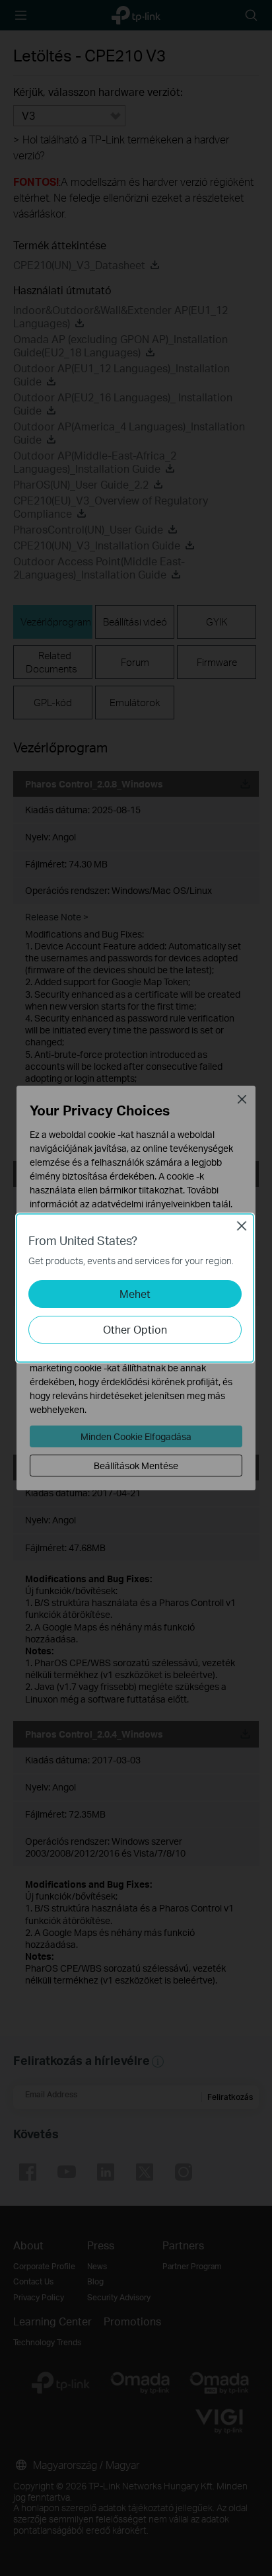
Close (242, 1226)
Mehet (135, 1294)
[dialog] (136, 1288)
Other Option (135, 1329)
